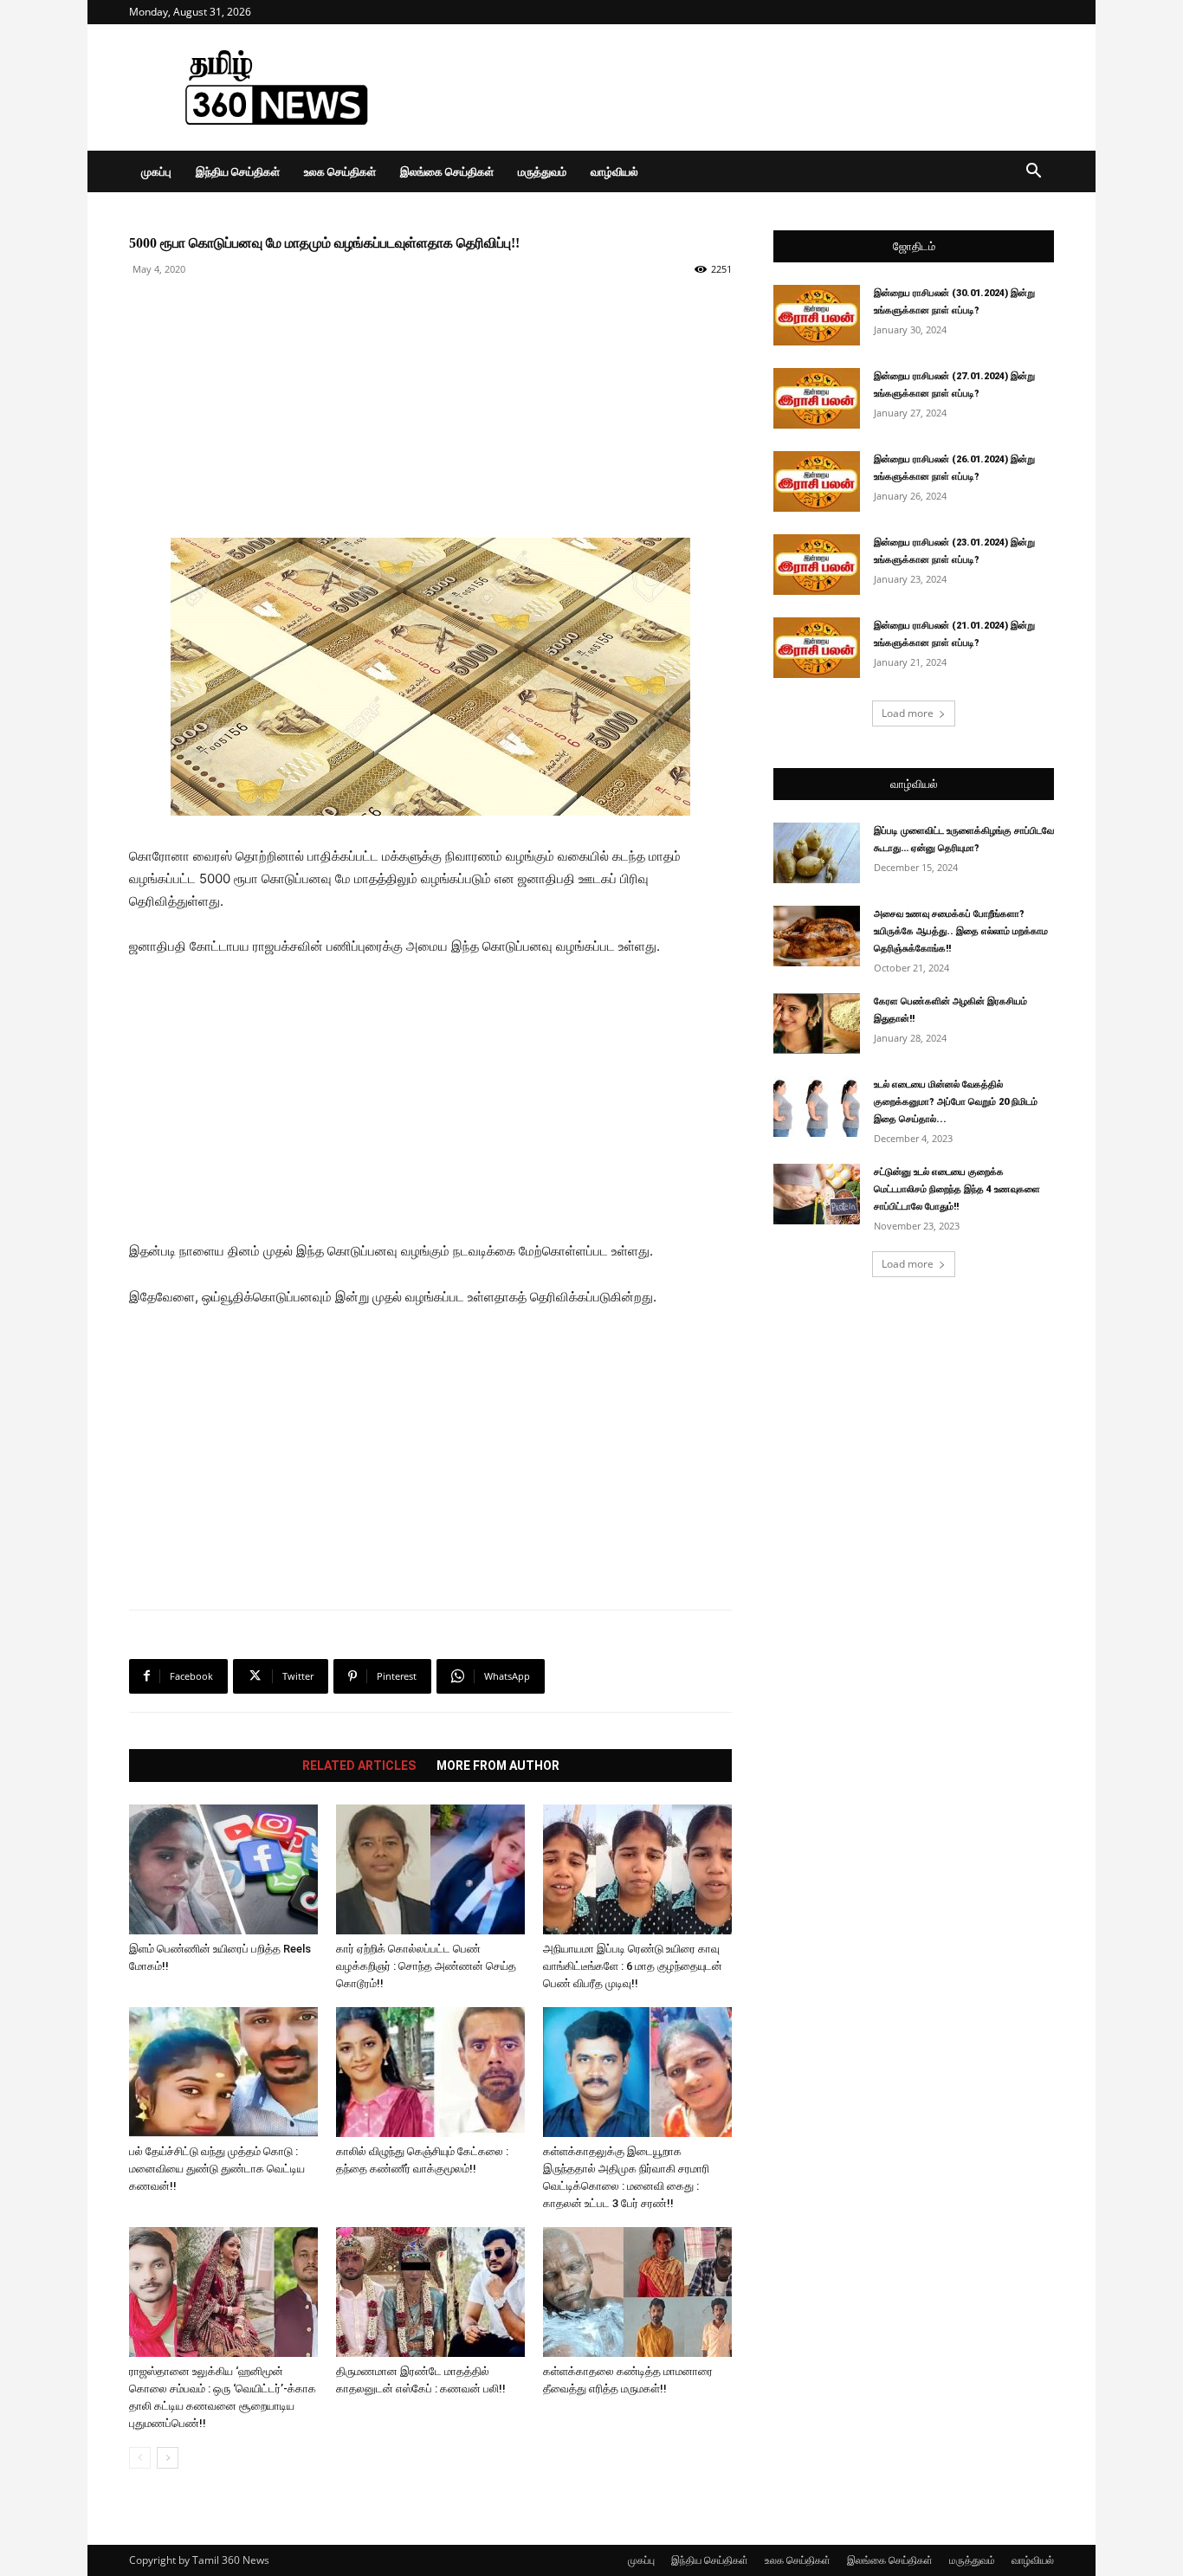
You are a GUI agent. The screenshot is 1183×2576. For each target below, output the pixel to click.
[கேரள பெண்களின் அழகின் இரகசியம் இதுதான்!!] (817, 1023)
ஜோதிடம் (914, 246)
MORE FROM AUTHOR (498, 1766)
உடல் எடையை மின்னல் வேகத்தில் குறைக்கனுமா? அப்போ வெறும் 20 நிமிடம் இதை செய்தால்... (956, 1102)
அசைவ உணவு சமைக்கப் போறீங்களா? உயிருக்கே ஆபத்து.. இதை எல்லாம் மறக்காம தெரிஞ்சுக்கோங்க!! (961, 931)
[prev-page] (140, 2458)
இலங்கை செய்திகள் (447, 171)
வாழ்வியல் (614, 171)
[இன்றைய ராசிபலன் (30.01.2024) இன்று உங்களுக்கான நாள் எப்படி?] (817, 315)
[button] (1033, 173)
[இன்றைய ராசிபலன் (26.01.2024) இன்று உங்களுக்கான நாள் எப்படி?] (817, 481)
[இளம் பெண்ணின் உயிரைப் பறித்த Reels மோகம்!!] (223, 1869)
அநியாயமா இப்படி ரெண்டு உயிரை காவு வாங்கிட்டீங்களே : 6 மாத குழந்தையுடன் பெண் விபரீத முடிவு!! (633, 1966)
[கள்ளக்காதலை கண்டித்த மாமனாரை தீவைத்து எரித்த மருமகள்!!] (637, 2292)
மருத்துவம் (542, 171)
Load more (908, 713)
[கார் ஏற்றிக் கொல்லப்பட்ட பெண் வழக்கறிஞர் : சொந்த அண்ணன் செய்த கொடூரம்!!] (430, 1869)
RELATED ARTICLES (359, 1766)
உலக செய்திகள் (340, 171)
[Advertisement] (739, 87)
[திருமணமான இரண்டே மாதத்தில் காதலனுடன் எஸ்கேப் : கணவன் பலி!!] (430, 2292)
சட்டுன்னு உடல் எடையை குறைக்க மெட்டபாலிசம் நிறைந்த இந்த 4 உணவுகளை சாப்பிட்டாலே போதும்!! (957, 1189)
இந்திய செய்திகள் (238, 171)
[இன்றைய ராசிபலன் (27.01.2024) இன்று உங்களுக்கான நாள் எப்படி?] (817, 398)
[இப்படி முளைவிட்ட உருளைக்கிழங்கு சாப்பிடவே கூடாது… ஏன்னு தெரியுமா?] (817, 853)
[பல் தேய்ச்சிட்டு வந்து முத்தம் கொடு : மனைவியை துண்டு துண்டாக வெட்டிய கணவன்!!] (223, 2072)
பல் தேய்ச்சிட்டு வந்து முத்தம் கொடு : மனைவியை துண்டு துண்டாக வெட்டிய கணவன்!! (217, 2169)
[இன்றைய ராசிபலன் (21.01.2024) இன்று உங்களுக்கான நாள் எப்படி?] (817, 648)
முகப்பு (156, 171)
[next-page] (168, 2458)
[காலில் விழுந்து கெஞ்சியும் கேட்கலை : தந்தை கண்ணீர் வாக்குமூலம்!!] (430, 2072)
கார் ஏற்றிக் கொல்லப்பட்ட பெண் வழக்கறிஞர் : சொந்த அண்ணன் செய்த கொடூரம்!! (426, 1966)
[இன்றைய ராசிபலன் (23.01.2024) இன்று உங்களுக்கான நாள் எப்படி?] (817, 565)
